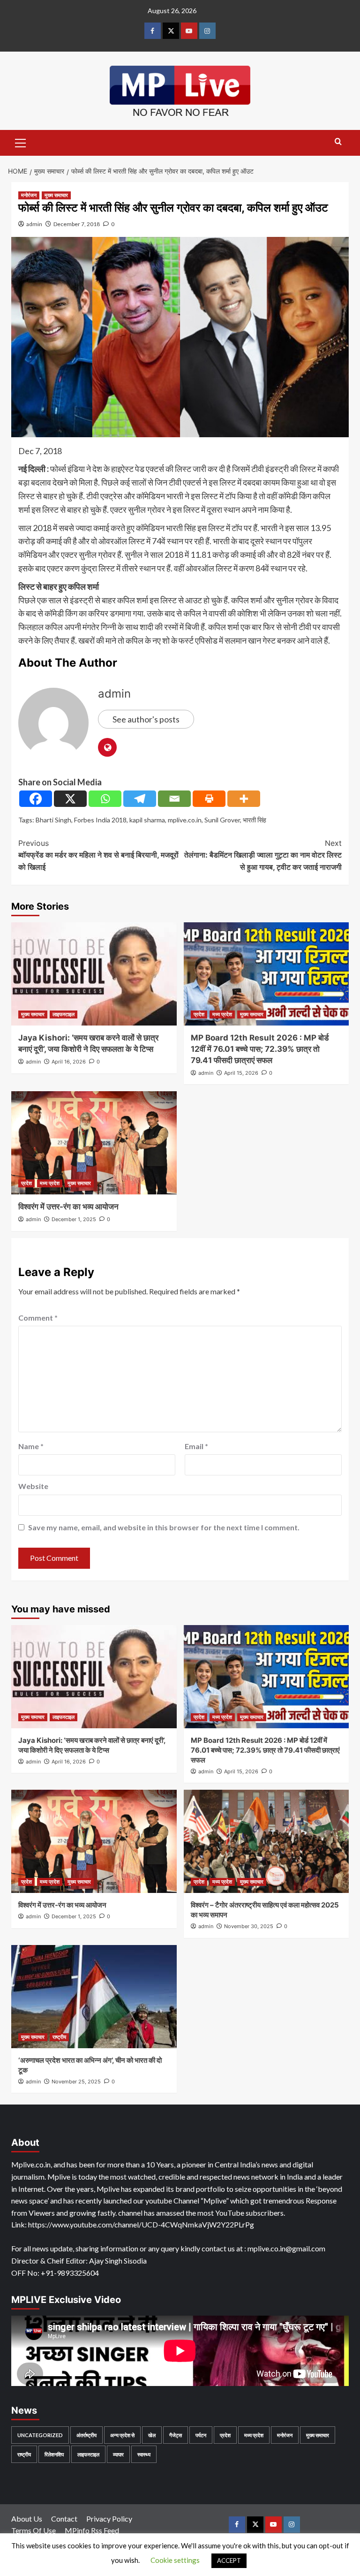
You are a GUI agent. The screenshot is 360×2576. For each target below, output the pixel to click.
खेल (152, 2435)
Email (196, 1446)
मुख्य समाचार (56, 195)
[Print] (209, 799)
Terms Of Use (34, 2530)
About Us (27, 2519)
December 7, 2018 (77, 224)
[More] (244, 799)
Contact (64, 2519)
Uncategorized (40, 2435)
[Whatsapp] (105, 799)
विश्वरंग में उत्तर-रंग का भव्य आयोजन (68, 1207)
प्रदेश (199, 1014)
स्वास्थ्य (144, 2454)
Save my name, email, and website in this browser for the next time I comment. (164, 1527)
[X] (70, 799)
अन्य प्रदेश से (122, 2435)
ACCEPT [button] (229, 2561)
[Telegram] (140, 799)
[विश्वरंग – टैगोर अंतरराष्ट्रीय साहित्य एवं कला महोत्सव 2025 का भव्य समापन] (266, 1841)
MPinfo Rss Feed (92, 2530)
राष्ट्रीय (59, 2037)
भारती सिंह (255, 820)
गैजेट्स (176, 2435)
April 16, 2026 (69, 1062)
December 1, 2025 (74, 1219)
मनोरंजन (29, 195)
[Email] (174, 799)
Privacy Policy (109, 2519)
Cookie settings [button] (175, 2560)
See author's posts (146, 719)
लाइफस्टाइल (64, 1014)
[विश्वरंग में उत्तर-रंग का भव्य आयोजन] (94, 1143)
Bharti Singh (53, 820)
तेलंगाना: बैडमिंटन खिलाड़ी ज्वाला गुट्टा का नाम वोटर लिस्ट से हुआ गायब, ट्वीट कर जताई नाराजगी (263, 855)
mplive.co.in (185, 820)
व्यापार (118, 2454)
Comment (38, 1318)
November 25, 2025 (76, 2082)
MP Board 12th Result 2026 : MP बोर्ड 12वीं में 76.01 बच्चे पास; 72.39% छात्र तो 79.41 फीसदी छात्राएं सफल (260, 1049)
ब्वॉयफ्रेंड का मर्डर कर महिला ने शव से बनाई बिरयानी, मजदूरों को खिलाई (98, 855)
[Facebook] (36, 799)
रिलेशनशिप (54, 2454)
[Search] (338, 142)
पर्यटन (201, 2435)
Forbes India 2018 (100, 820)
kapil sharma (147, 820)
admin (34, 224)
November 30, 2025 (249, 1926)
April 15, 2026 (241, 1073)
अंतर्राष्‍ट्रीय (86, 2435)
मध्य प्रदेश (222, 1014)
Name (31, 1446)
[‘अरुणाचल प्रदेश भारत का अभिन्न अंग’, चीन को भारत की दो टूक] (94, 1997)
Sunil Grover (222, 820)
